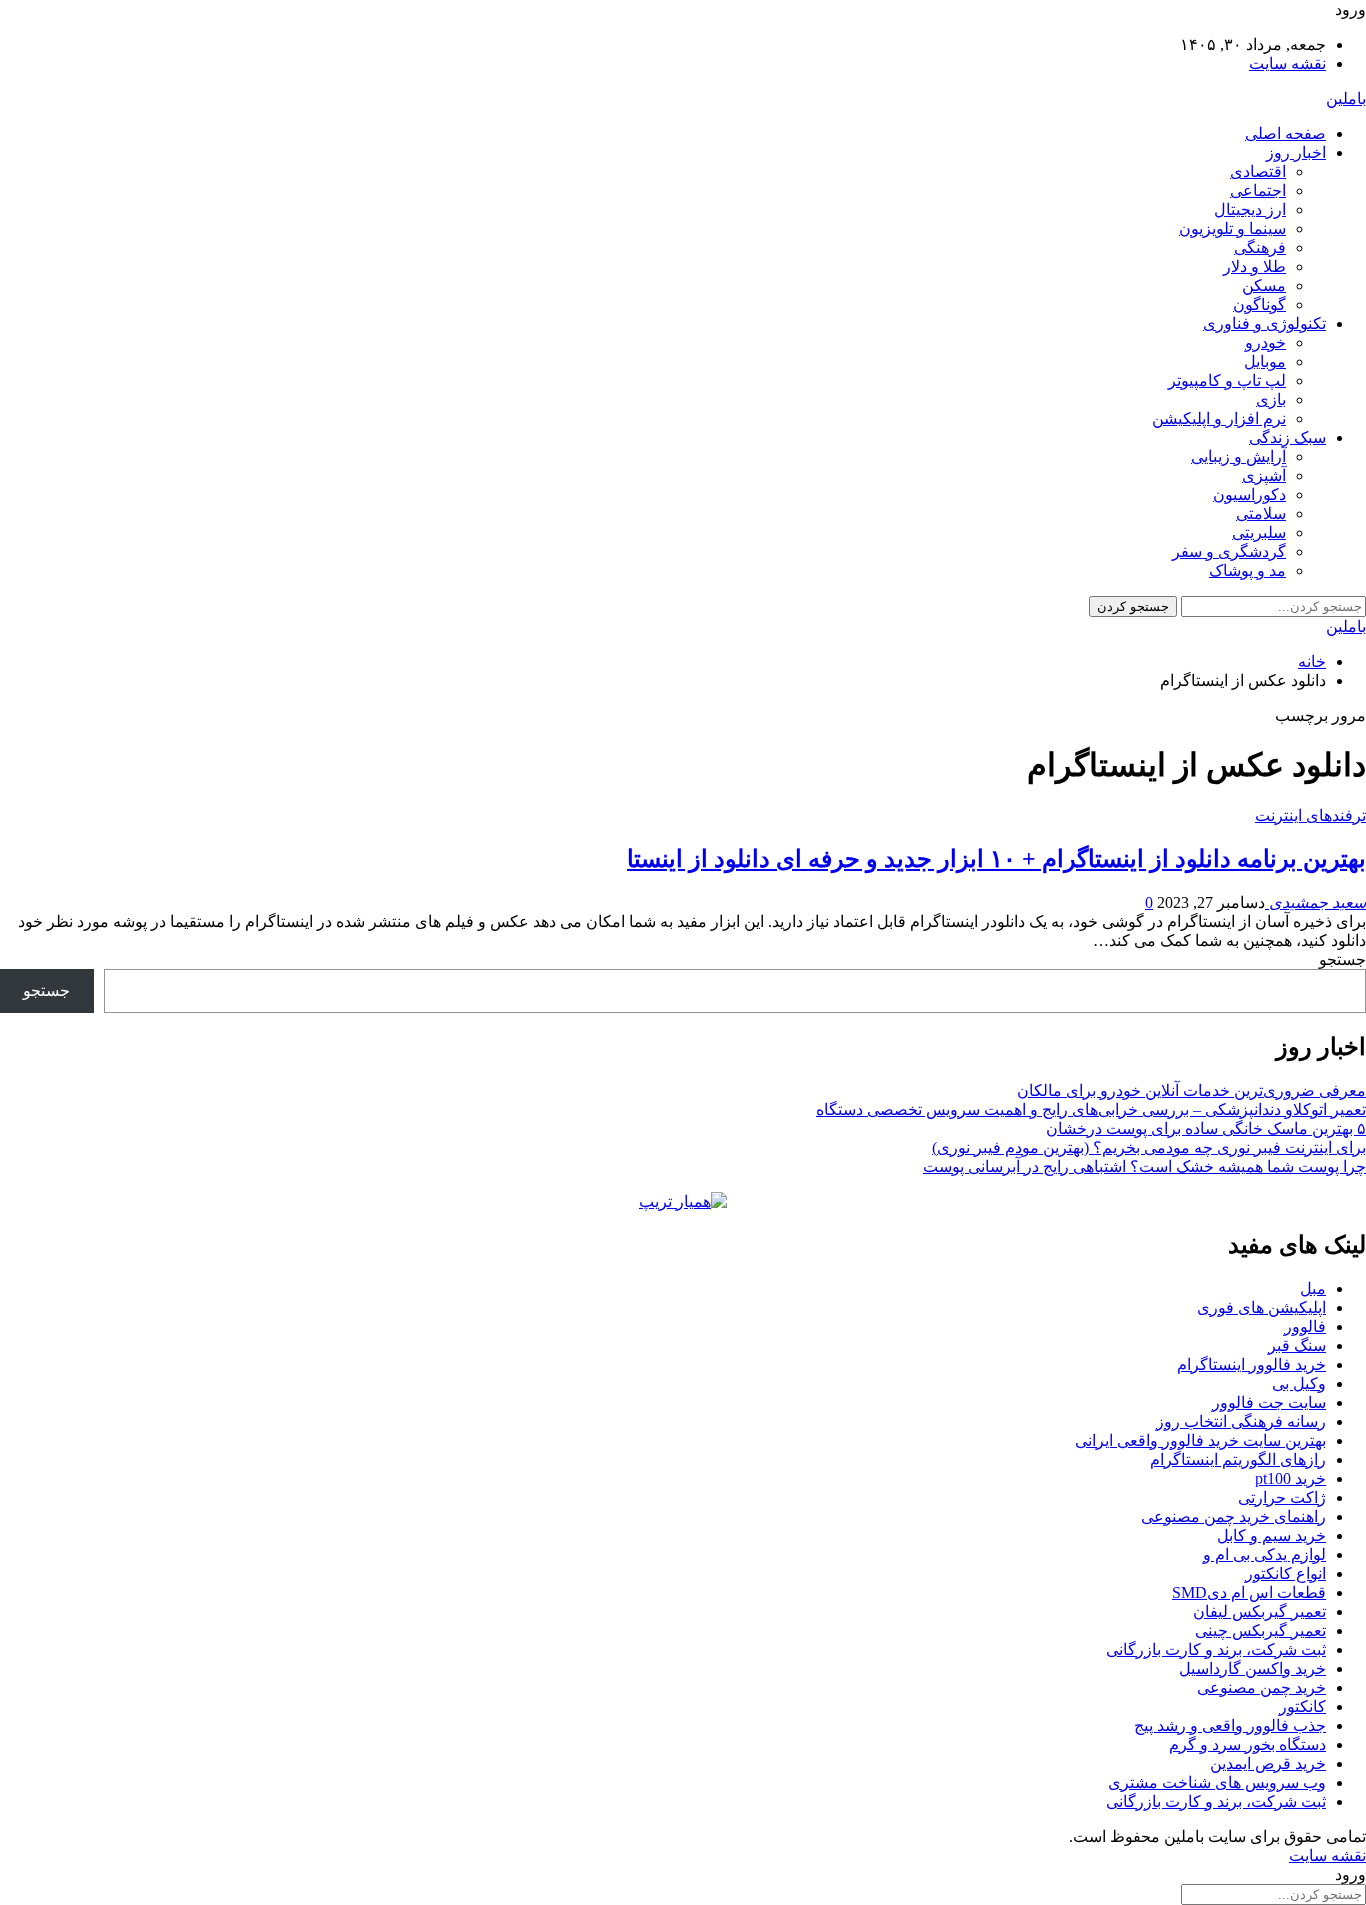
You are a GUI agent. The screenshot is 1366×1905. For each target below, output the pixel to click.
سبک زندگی (1287, 437)
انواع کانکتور (1285, 1573)
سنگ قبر (1297, 1345)
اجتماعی (1258, 190)
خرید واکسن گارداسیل (1252, 1668)
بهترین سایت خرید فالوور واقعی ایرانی (1200, 1440)
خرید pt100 (1290, 1478)
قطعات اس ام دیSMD (1249, 1592)
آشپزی (1264, 475)
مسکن (1264, 285)
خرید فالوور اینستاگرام (1251, 1364)
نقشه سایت (1287, 63)
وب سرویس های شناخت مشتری (1217, 1782)
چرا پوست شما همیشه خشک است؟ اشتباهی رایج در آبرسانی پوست (1144, 1166)
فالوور (1305, 1326)
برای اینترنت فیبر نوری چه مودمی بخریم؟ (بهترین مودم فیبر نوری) (1149, 1147)
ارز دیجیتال (1250, 209)
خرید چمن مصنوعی (1261, 1687)
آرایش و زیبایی (1238, 456)
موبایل (1265, 361)
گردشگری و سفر (1229, 551)
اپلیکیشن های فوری (1261, 1307)
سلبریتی (1259, 532)
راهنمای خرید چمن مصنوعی (1233, 1516)
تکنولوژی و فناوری (1264, 323)
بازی (1271, 399)
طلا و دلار (1254, 266)
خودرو (1265, 342)
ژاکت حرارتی (1282, 1497)
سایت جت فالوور (1269, 1402)
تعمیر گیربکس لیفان (1259, 1611)
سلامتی (1261, 513)
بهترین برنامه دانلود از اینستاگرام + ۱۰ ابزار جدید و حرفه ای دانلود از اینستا (996, 859)
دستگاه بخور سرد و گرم (1247, 1744)
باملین (1346, 98)
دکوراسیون (1249, 494)
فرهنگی (1260, 247)
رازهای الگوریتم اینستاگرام (1238, 1459)
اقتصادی (1258, 171)
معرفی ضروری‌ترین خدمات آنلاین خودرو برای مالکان (1191, 1090)
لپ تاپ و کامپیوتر (1227, 380)
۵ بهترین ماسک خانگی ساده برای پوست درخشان (1206, 1128)
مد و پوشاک (1247, 570)
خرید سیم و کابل (1271, 1535)
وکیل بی (1299, 1383)
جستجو (1342, 959)
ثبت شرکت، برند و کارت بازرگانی (1216, 1649)
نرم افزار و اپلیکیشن (1219, 418)
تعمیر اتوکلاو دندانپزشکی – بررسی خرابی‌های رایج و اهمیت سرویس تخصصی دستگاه (1091, 1109)
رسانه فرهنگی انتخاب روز (1241, 1421)
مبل (1313, 1288)
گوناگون (1259, 304)
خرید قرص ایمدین (1268, 1763)
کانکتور (1302, 1706)
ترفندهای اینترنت (1310, 815)
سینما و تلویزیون (1232, 228)
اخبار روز (1296, 152)
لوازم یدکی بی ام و (1264, 1554)
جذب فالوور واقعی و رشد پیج (1230, 1725)
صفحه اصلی (1285, 133)
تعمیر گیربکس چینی (1260, 1630)
